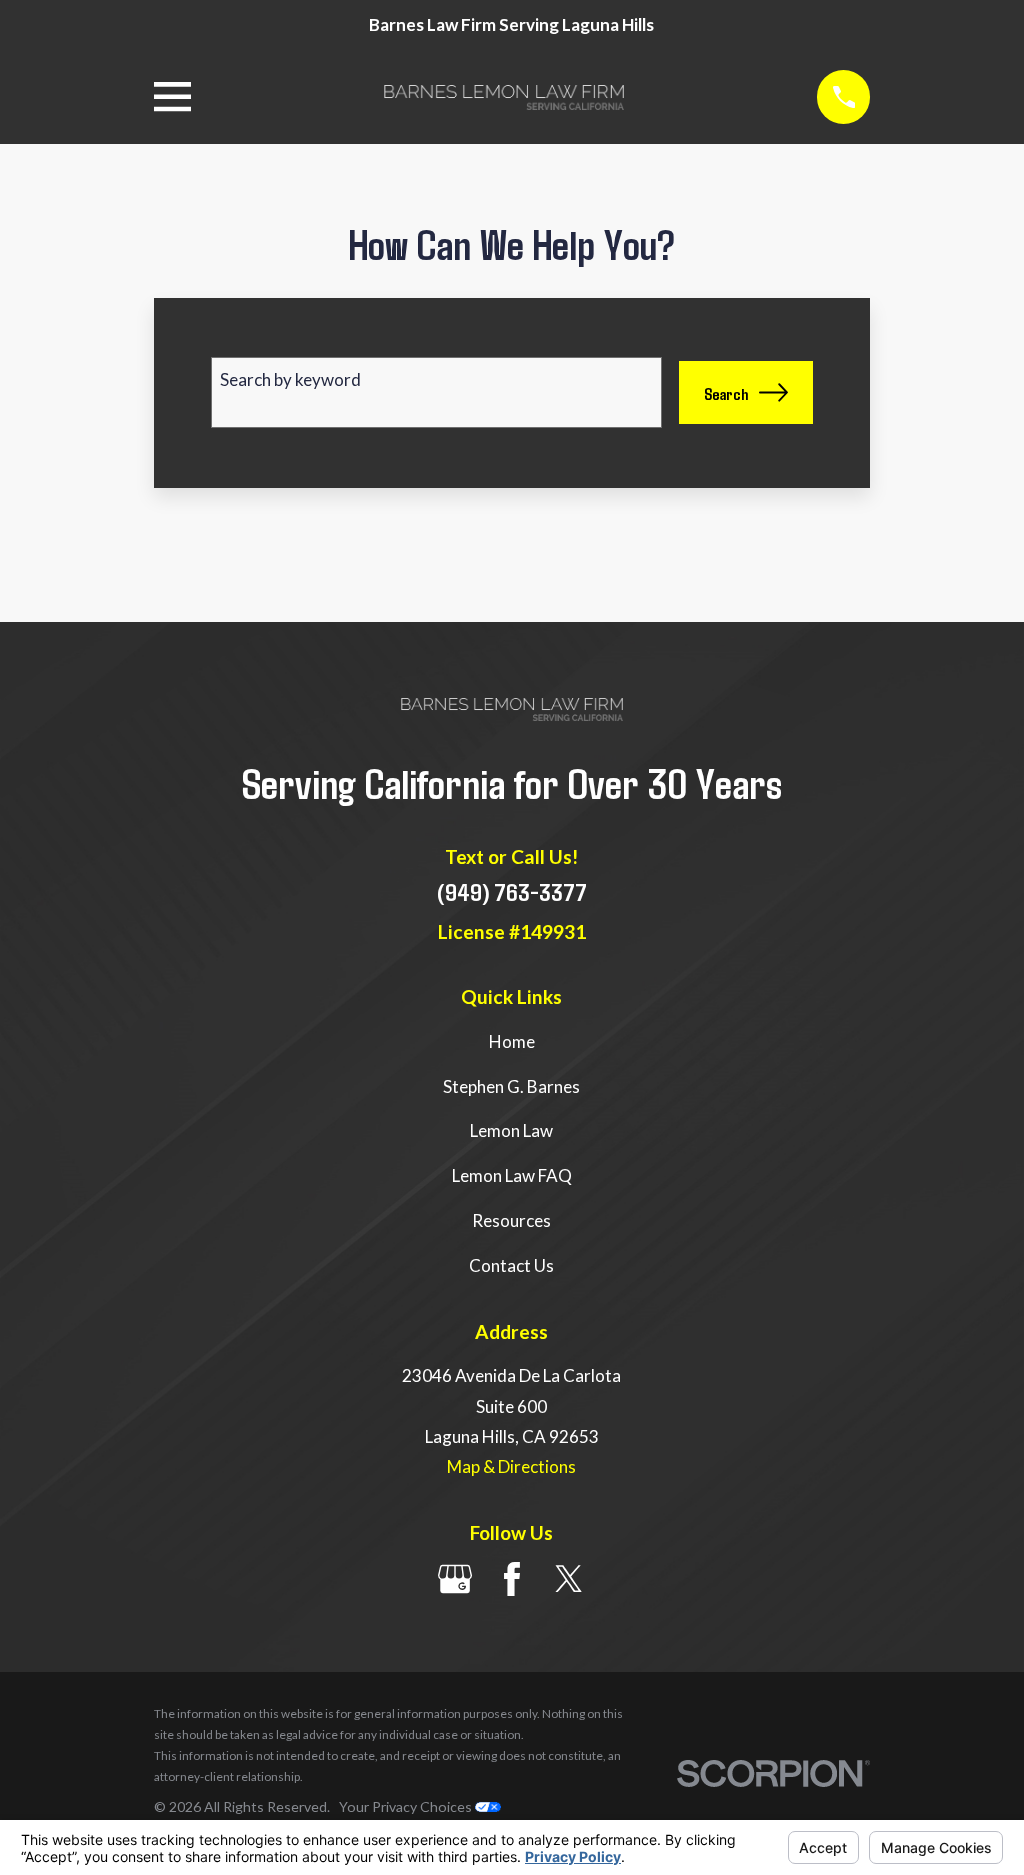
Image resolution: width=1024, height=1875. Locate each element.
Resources (511, 1220)
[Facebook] (512, 1579)
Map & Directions (511, 1466)
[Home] (504, 97)
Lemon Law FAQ (512, 1175)
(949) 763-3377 (512, 891)
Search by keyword (290, 379)
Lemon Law (511, 1130)
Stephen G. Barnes (511, 1086)
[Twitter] (569, 1579)
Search (726, 393)
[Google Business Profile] (455, 1579)
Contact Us (511, 1265)
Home (512, 1041)
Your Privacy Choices (407, 1806)
